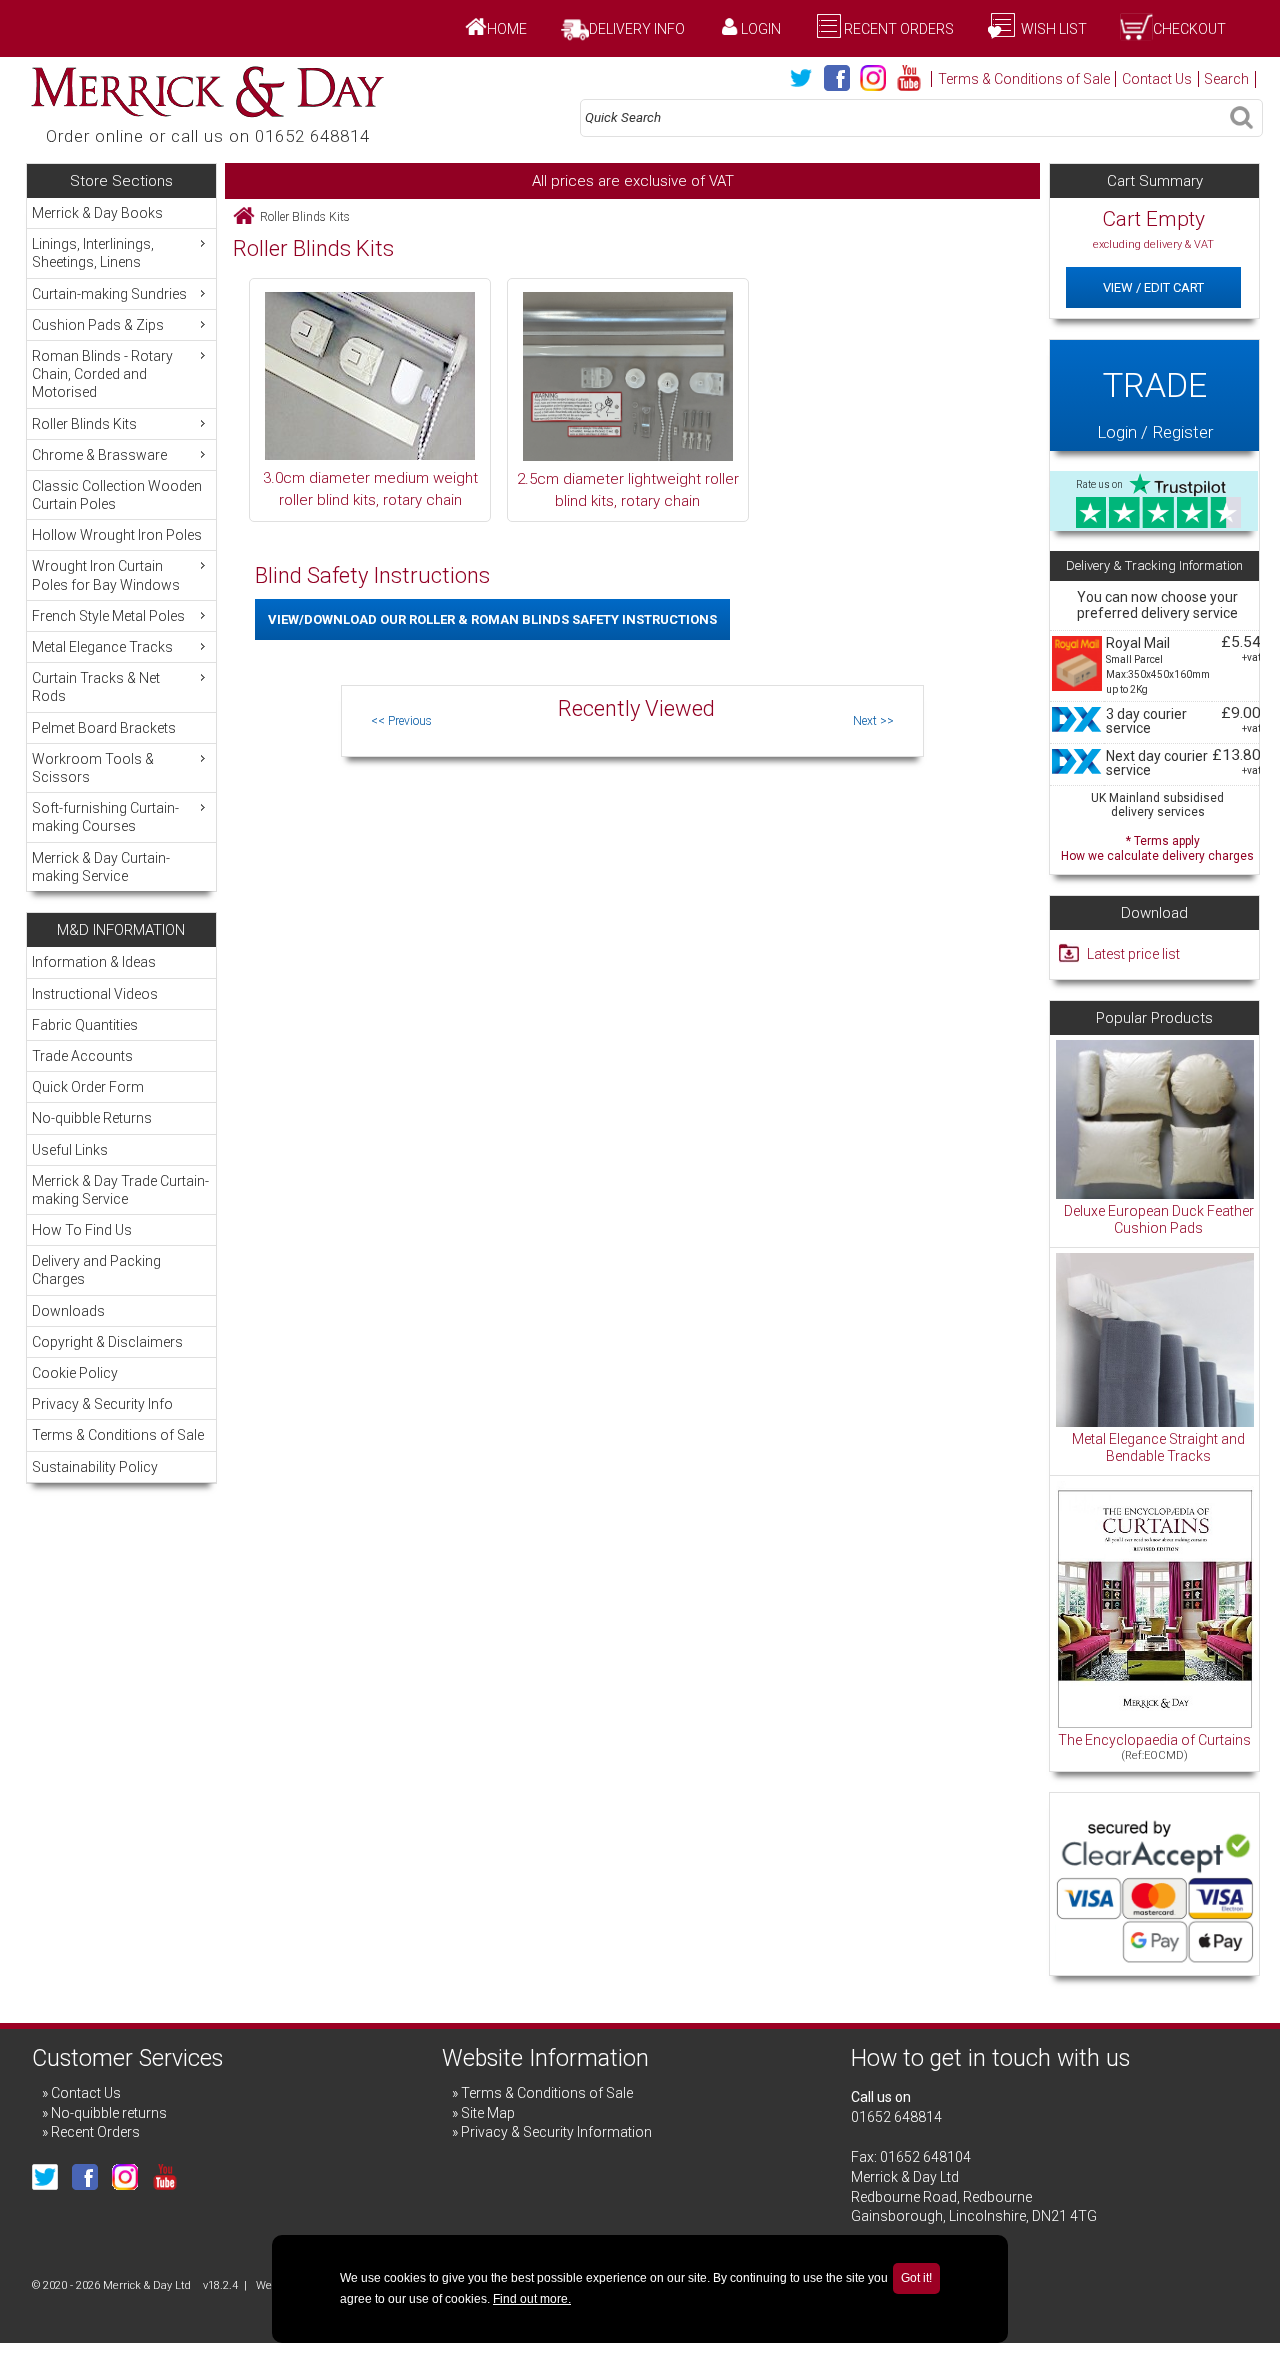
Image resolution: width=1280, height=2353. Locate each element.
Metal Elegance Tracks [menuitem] (102, 647)
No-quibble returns (109, 2113)
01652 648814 (896, 2117)
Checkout (1189, 29)
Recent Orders (899, 29)
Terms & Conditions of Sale (1024, 79)
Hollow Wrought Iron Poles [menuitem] (117, 535)
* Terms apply (1157, 846)
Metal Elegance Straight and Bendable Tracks (1158, 1448)
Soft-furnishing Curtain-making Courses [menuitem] (105, 817)
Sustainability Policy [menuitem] (95, 1467)
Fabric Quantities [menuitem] (85, 1025)
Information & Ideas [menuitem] (94, 962)
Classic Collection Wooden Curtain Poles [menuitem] (117, 495)
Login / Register (1155, 403)
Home (507, 29)
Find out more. (532, 2299)
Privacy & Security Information (556, 2132)
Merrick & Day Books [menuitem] (97, 213)
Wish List (1052, 29)
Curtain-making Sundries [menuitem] (109, 294)
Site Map (488, 2113)
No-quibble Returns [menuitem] (92, 1118)
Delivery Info (637, 29)
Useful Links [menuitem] (70, 1150)
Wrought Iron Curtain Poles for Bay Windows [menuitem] (106, 575)
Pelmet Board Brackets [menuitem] (104, 728)
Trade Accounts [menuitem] (82, 1056)
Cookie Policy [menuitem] (75, 1373)
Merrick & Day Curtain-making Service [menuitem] (101, 867)
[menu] (121, 544)
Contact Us (1157, 79)
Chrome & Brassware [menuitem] (99, 455)
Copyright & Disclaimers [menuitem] (107, 1342)
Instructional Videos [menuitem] (95, 994)
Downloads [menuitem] (68, 1311)
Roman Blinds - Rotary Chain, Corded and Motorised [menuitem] (102, 374)
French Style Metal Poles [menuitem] (108, 616)
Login (761, 29)
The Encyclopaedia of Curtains (1154, 1740)
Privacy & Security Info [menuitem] (102, 1404)
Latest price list (1133, 954)
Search (1226, 79)
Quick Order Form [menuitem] (88, 1087)
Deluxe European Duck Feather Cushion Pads (1159, 1220)
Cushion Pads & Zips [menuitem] (98, 325)
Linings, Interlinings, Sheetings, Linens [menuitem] (93, 253)
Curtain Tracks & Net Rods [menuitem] (96, 687)
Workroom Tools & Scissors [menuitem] (93, 768)
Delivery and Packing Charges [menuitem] (96, 1270)
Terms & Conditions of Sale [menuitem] (118, 1435)
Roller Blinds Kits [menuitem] (84, 424)
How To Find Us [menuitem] (82, 1230)
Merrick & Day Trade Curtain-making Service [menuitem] (120, 1190)
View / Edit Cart (1153, 287)
